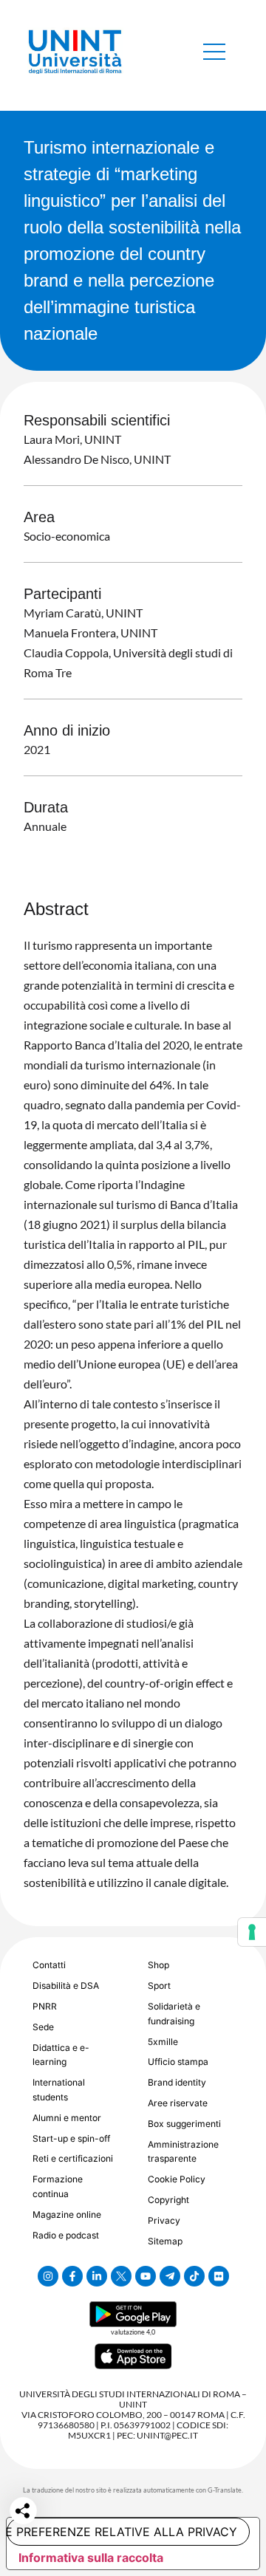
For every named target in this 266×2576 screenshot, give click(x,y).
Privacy (164, 2220)
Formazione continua (58, 2186)
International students (59, 2090)
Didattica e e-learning (61, 2055)
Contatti (49, 1965)
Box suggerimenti (184, 2124)
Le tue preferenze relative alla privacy (122, 2532)
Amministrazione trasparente (183, 2152)
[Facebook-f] (72, 2276)
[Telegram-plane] (170, 2276)
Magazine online (67, 2214)
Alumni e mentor (67, 2118)
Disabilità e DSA (66, 1986)
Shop (158, 1965)
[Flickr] (219, 2276)
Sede (43, 2027)
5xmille (163, 2042)
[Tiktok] (194, 2276)
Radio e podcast (66, 2235)
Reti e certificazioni (73, 2158)
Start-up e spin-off (71, 2138)
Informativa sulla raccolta (91, 2558)
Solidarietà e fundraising (174, 2014)
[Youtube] (146, 2276)
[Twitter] (121, 2276)
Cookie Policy (177, 2179)
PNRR (45, 2006)
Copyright (168, 2200)
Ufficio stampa (178, 2062)
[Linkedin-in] (97, 2276)
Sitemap (165, 2241)
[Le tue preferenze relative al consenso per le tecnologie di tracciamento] (252, 1932)
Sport (159, 1986)
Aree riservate (178, 2103)
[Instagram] (48, 2276)
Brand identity (177, 2082)
